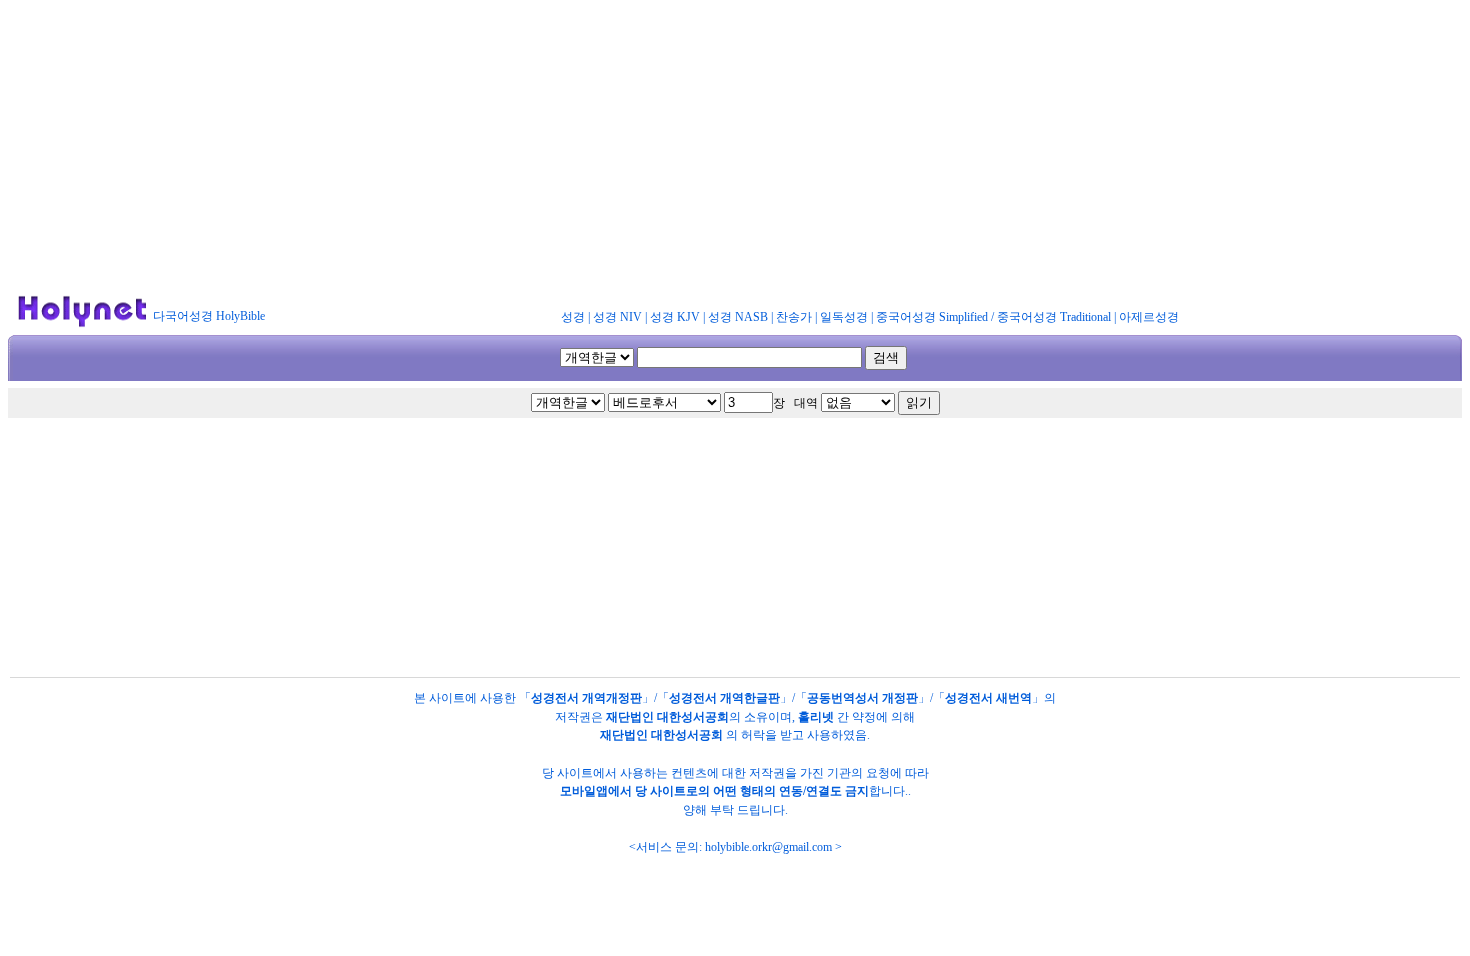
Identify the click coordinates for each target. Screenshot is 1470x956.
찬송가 (794, 317)
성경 (573, 317)
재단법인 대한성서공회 (667, 717)
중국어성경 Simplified (932, 317)
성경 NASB (738, 317)
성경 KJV (675, 317)
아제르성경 (1149, 317)
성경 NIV (617, 317)
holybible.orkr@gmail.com (768, 847)
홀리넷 (816, 717)
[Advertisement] (735, 148)
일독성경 (844, 317)
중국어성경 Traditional (1054, 317)
